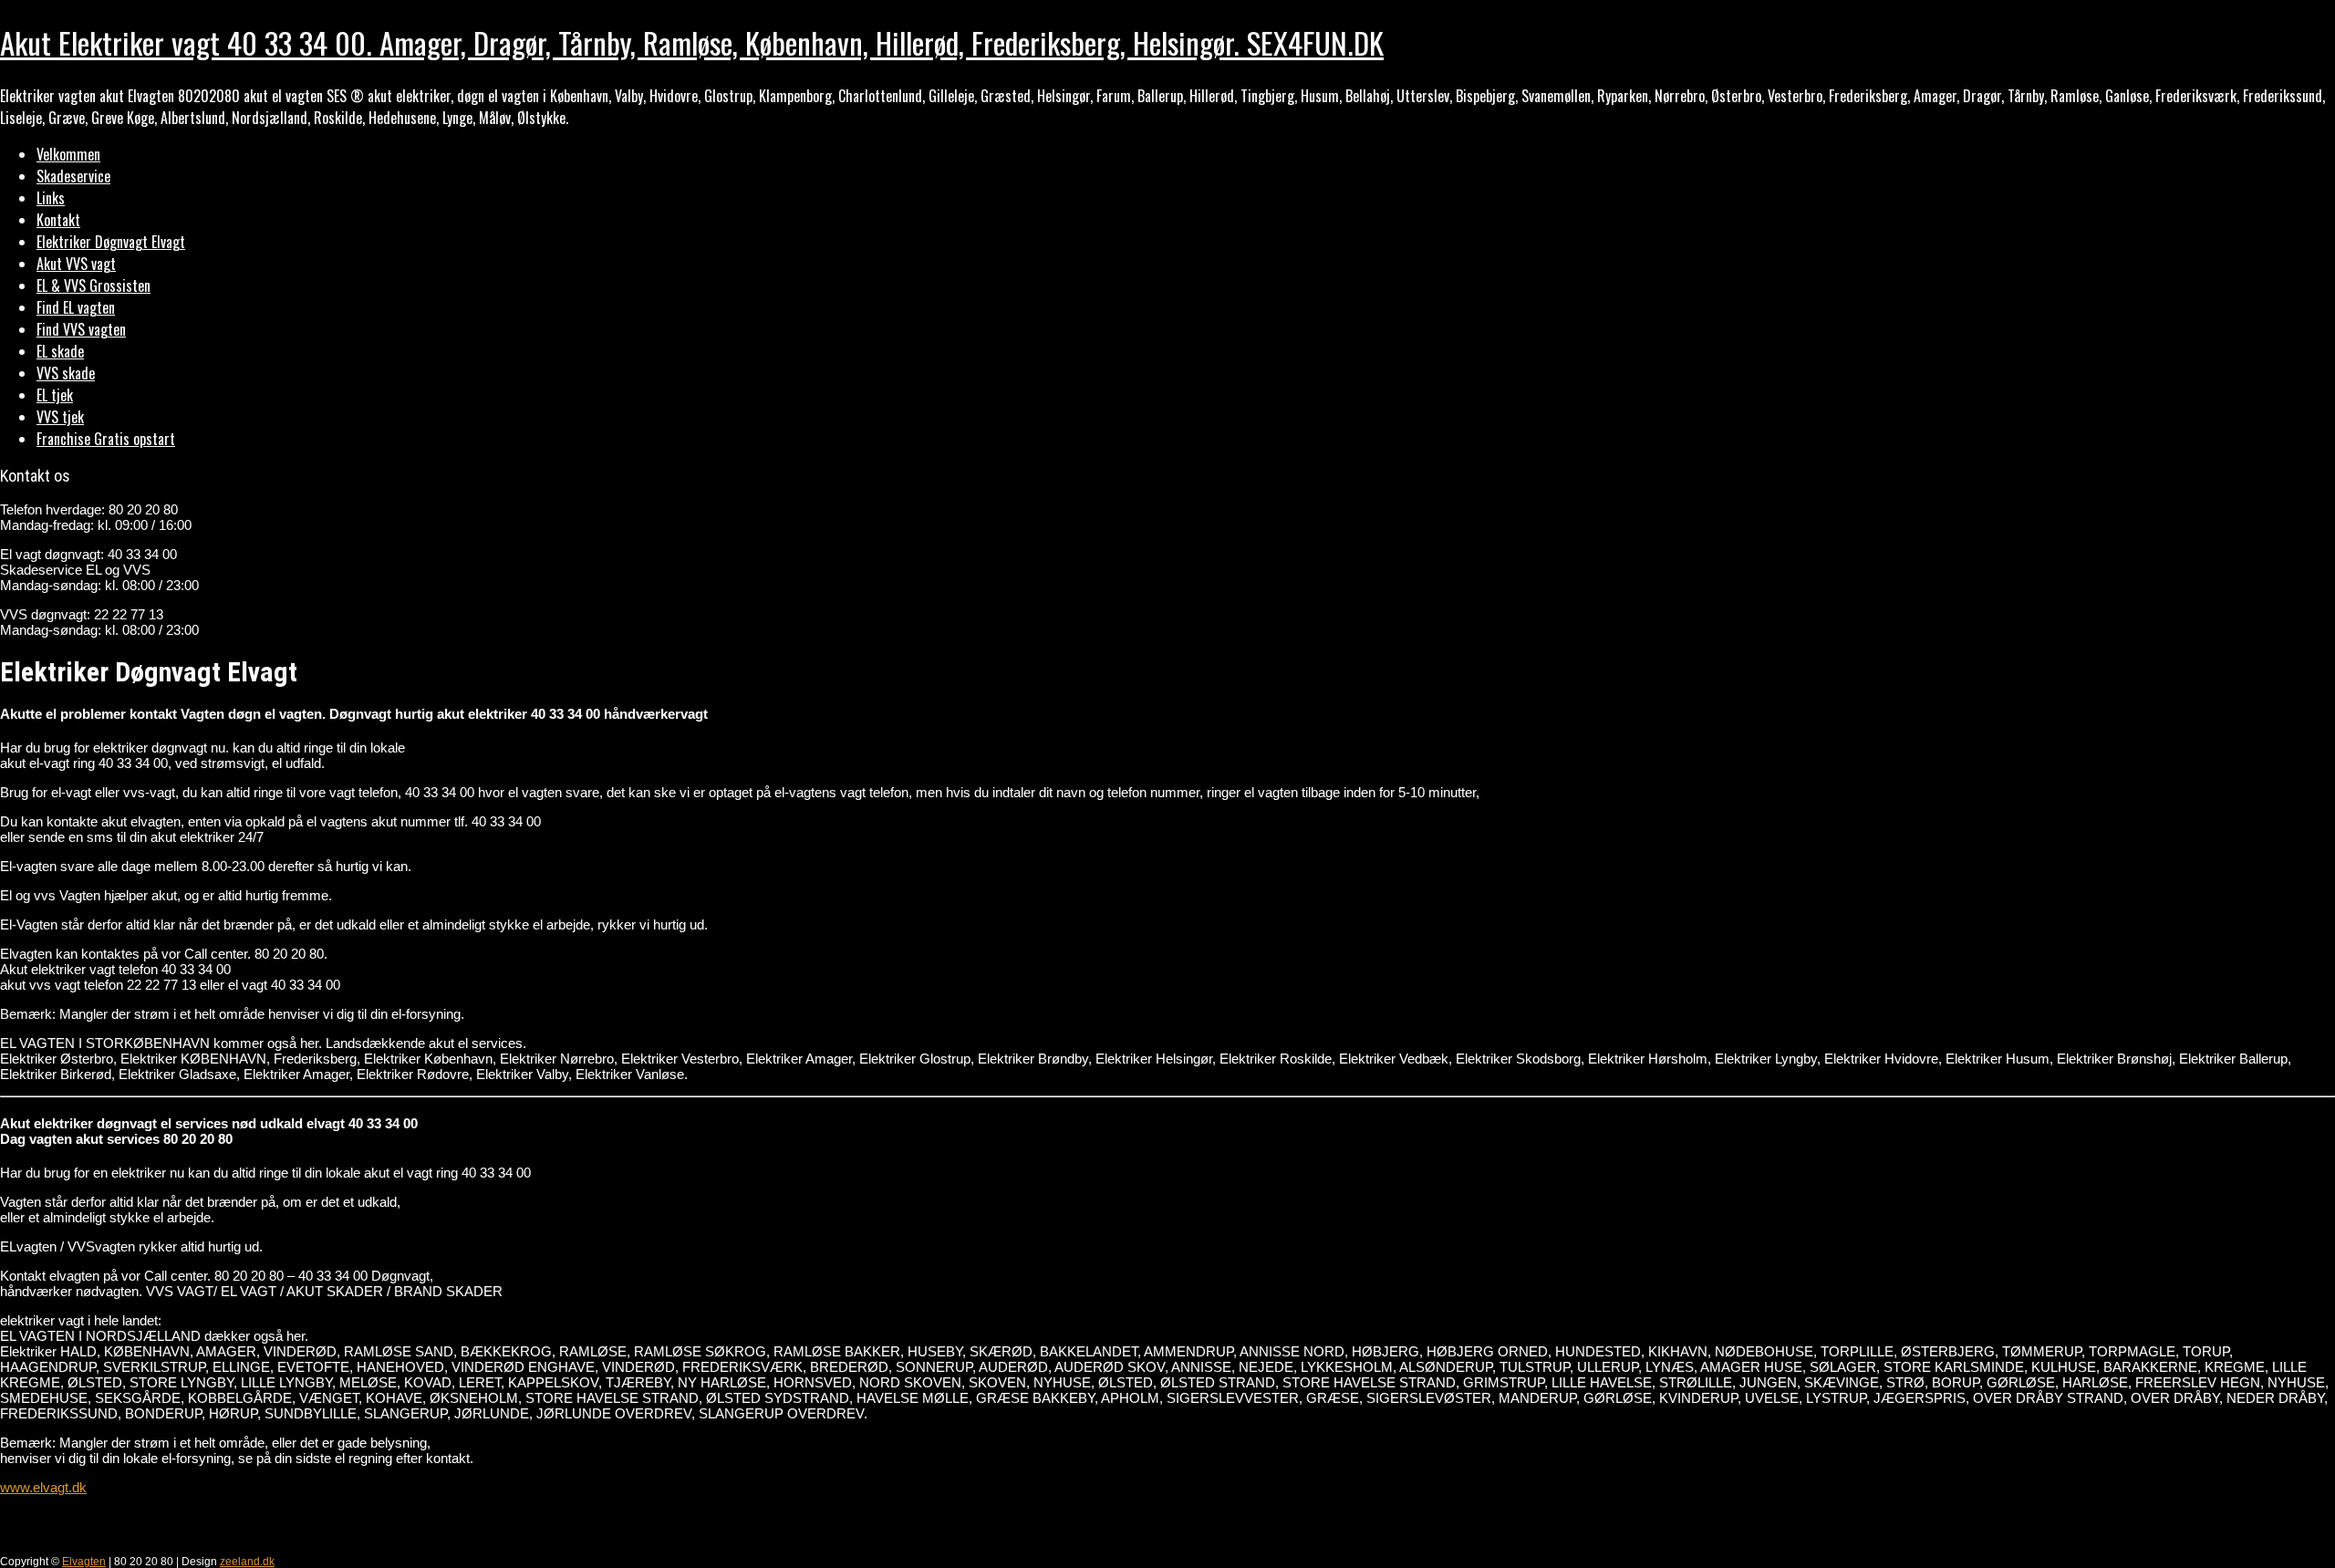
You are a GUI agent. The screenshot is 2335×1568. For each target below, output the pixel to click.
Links (51, 198)
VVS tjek (60, 417)
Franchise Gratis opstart (106, 439)
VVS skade (66, 373)
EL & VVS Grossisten (93, 286)
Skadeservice (73, 176)
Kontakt (58, 220)
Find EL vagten (76, 307)
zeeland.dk (247, 1562)
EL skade (60, 351)
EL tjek (55, 395)
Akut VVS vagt (76, 264)
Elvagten (84, 1562)
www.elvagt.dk (43, 1487)
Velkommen (68, 154)
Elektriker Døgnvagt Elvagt (111, 242)
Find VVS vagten (81, 329)
